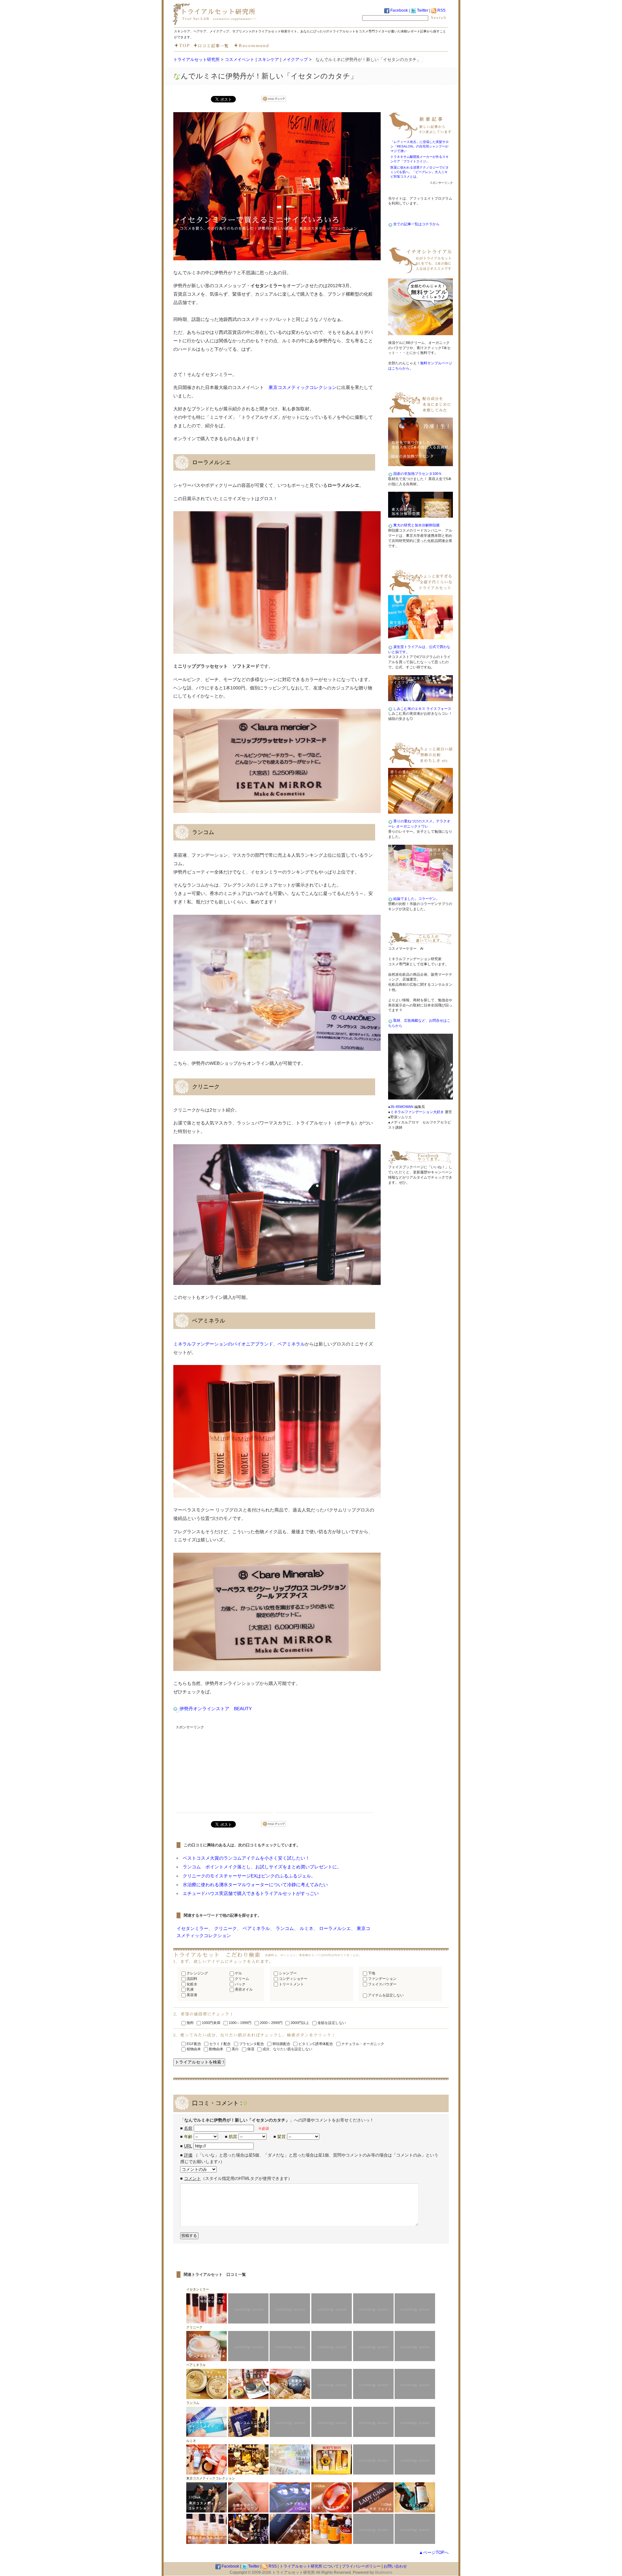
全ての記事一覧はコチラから (416, 224)
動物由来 (216, 2049)
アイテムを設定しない (385, 1995)
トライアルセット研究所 (196, 59)
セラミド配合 (219, 2044)
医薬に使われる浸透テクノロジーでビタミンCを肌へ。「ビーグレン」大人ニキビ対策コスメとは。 (420, 172)
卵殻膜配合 (281, 2044)
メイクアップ (295, 59)
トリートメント (291, 1984)
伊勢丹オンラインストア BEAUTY (216, 1709)
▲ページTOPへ (434, 2552)
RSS (441, 10)
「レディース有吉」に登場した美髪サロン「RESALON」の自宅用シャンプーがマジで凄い (420, 147)
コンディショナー (293, 1979)
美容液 (191, 1995)
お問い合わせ (395, 2566)
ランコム (285, 1928)
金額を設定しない (331, 2023)
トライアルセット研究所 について (309, 2566)
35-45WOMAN (402, 1107)
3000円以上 (299, 2023)
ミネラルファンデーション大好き (417, 1112)
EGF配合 (193, 2044)
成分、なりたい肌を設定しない (287, 2049)
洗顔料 (191, 1979)
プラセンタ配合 (251, 2044)
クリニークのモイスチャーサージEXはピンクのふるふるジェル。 (249, 1876)
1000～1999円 (240, 2023)
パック (240, 1984)
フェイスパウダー (382, 1984)
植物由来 (193, 2049)
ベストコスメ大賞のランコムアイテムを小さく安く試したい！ (246, 1858)
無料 (190, 2023)
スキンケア (268, 59)
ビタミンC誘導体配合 (315, 2044)
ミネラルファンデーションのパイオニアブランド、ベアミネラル (239, 1344)
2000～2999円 (271, 2023)
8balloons (384, 2572)
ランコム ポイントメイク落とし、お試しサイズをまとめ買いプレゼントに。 (262, 1867)
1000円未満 (211, 2023)
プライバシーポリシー (361, 2566)
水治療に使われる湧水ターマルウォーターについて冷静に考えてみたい (255, 1885)
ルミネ (306, 1928)
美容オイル (243, 1989)
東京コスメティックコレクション (303, 387)
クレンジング (197, 1973)
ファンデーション (382, 1979)
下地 (371, 1973)
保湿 (250, 2049)
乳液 (190, 1989)
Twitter (422, 10)
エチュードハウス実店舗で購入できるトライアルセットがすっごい (251, 1893)
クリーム (242, 1979)
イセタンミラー (192, 1928)
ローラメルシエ (335, 1928)
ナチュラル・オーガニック (362, 2044)
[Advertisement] (224, 1772)
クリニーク (225, 1928)
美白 (235, 2049)
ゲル (238, 1973)
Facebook (399, 10)
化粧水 (191, 1984)
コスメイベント (240, 59)
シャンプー (287, 1973)
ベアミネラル (256, 1928)
